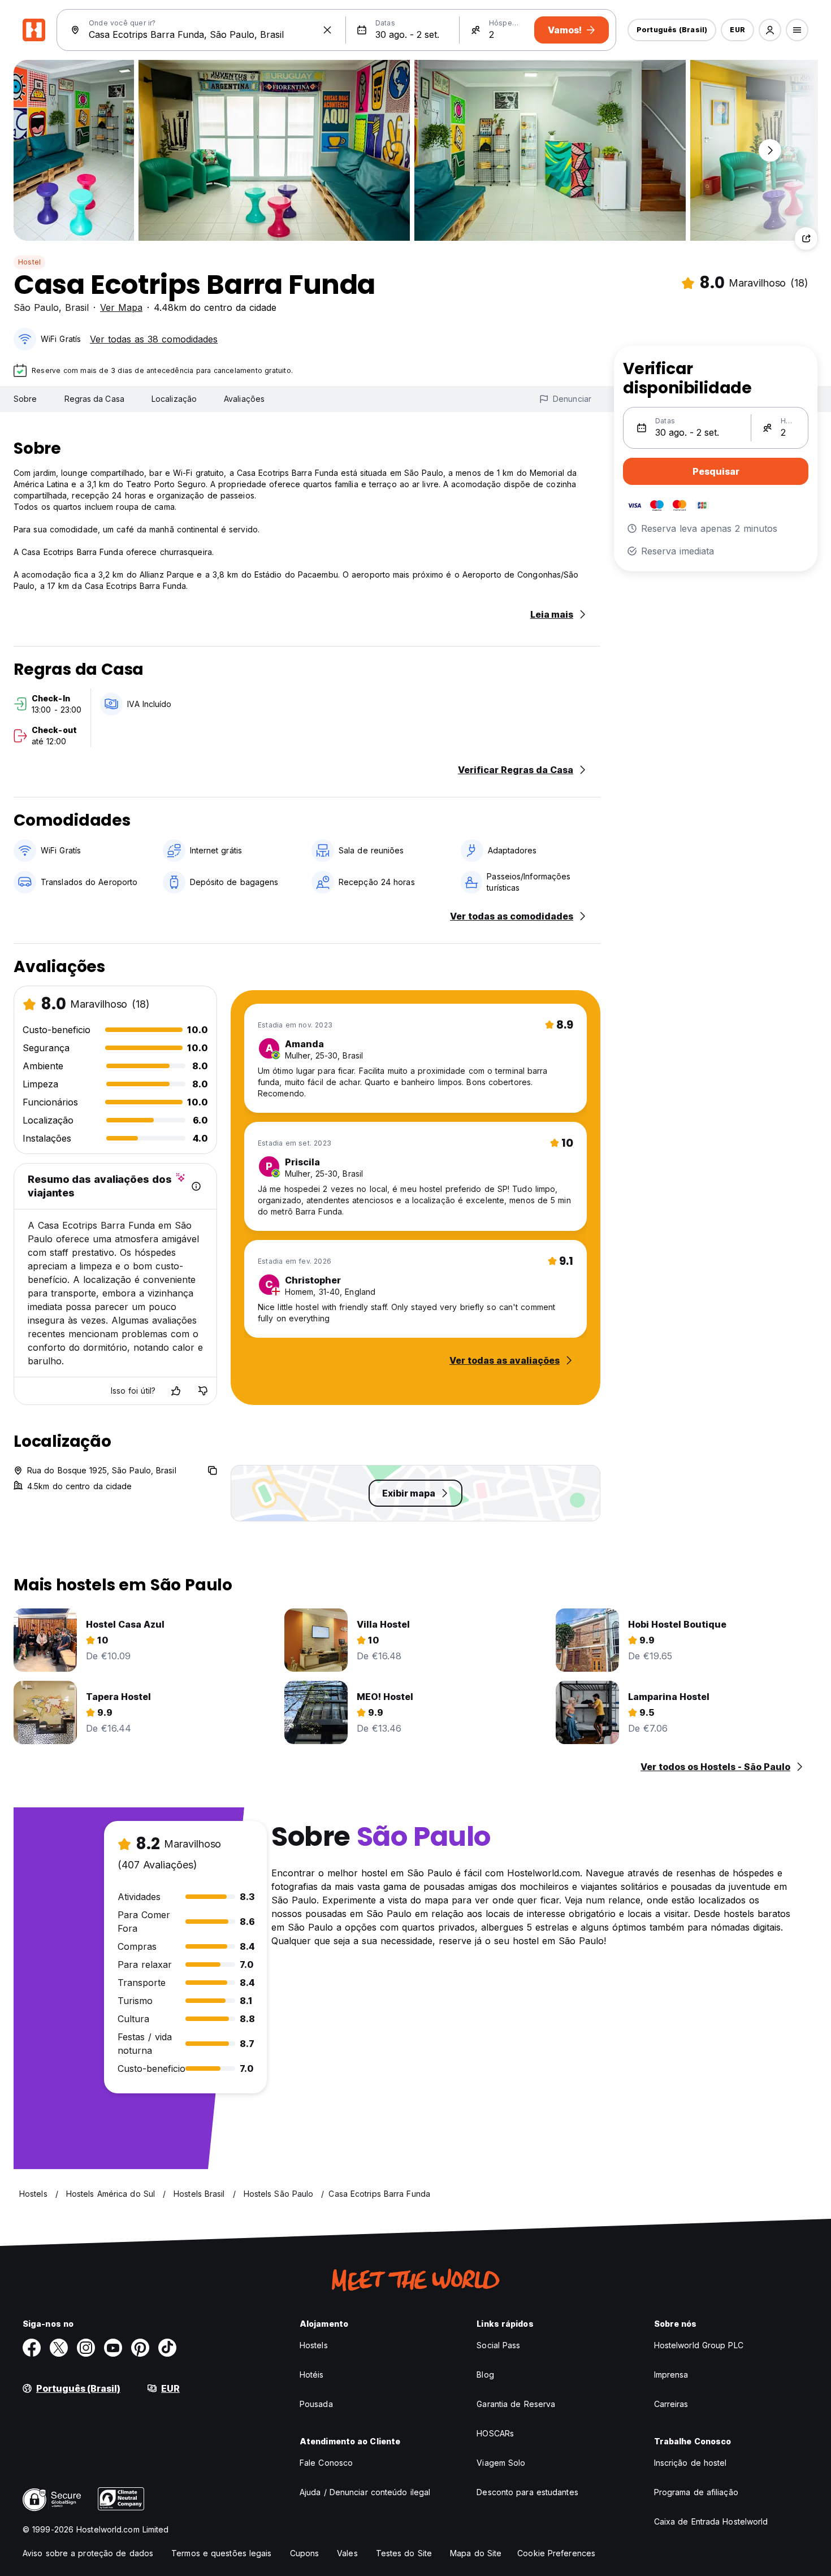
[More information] (196, 1186)
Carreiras (671, 2404)
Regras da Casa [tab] (94, 399)
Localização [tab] (174, 399)
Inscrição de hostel (691, 2463)
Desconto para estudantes (527, 2492)
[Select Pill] (770, 30)
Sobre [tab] (25, 399)
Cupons (305, 2553)
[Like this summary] (176, 1391)
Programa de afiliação (696, 2492)
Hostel (29, 262)
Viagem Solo (501, 2463)
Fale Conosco (326, 2463)
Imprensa (671, 2375)
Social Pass (498, 2345)
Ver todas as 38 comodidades (154, 339)
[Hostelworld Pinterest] (140, 2348)
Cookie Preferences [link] (556, 2553)
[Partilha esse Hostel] (806, 238)
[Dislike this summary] (203, 1391)
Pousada (316, 2404)
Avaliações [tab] (244, 399)
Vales (347, 2553)
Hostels (314, 2345)
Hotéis (312, 2375)
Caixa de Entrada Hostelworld (711, 2521)
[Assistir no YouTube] (113, 2348)
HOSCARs (495, 2433)
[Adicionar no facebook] (32, 2348)
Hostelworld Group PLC (699, 2345)
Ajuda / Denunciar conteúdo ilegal (365, 2492)
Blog (485, 2375)
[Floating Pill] (770, 150)
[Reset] (327, 30)
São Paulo (36, 307)
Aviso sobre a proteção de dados (88, 2553)
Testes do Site (404, 2553)
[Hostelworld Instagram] (86, 2348)
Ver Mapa (121, 307)
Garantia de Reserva (516, 2404)
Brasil (77, 307)
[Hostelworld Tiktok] (167, 2348)
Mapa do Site (476, 2553)
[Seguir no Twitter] (59, 2348)
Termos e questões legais (221, 2553)
